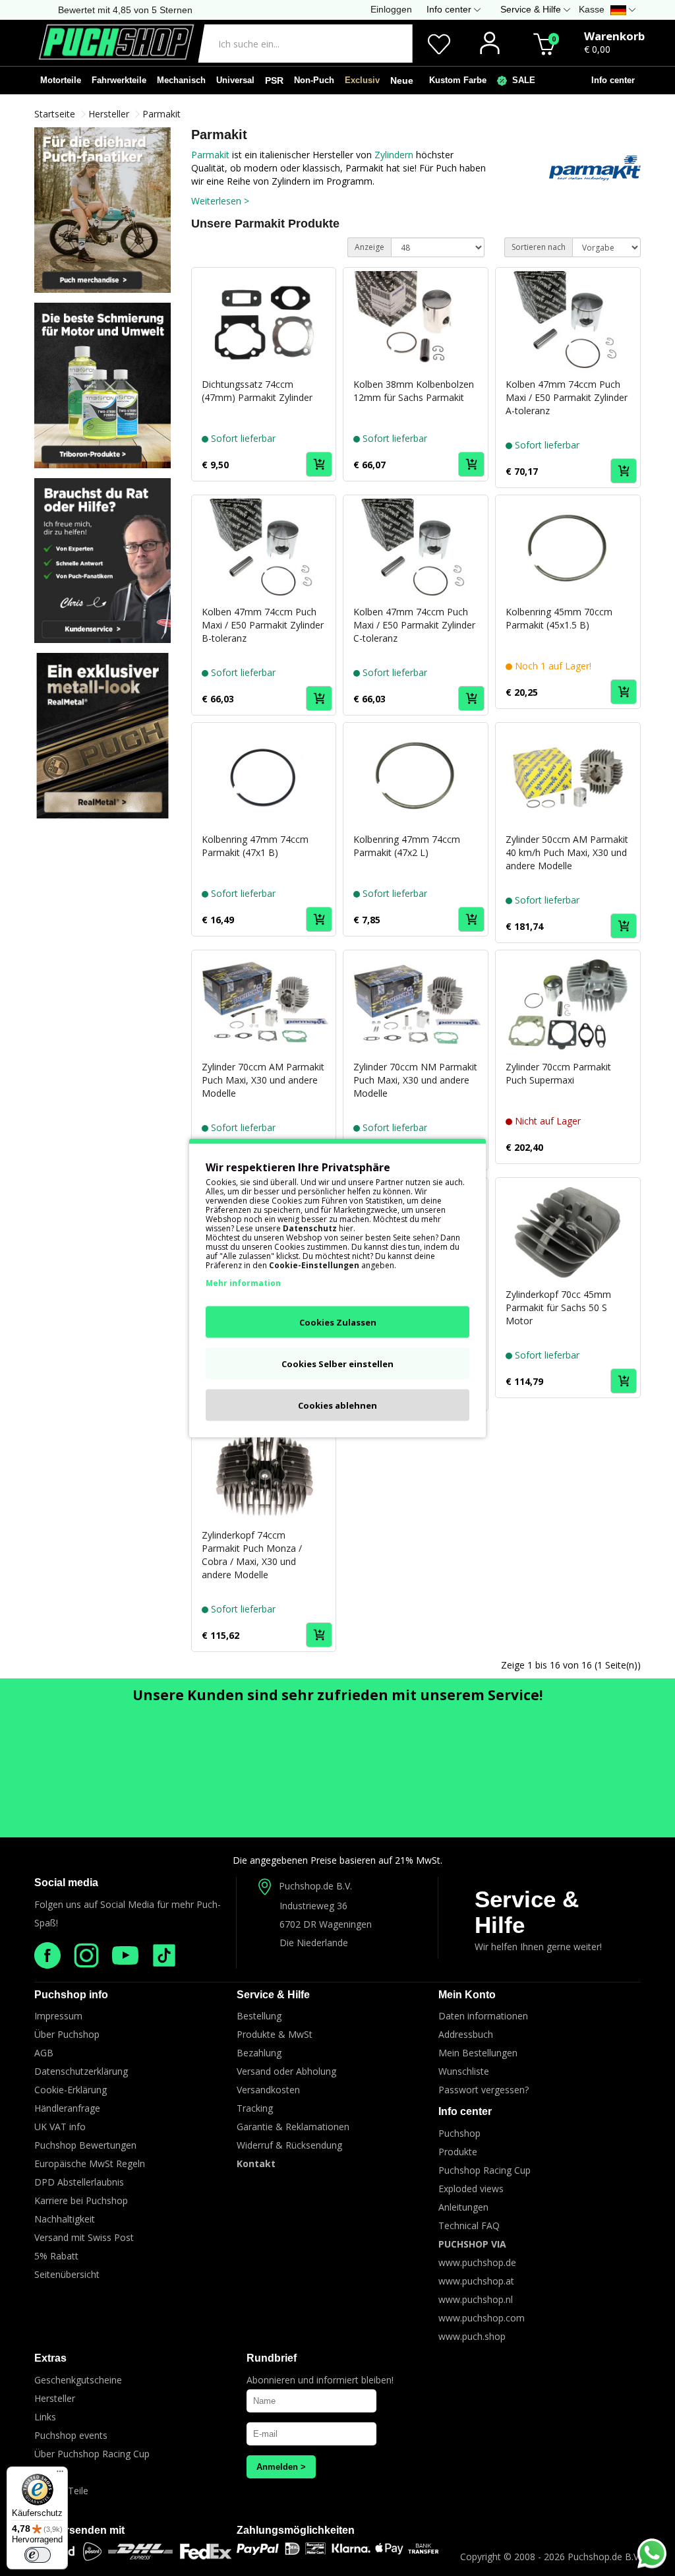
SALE (521, 80)
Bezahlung (259, 2053)
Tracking (255, 2108)
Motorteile (61, 80)
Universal (235, 80)
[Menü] (60, 2474)
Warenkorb (614, 36)
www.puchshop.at (476, 2281)
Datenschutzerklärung (81, 2071)
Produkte (458, 2152)
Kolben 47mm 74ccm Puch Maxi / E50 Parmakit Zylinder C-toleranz (414, 625)
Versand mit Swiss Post (84, 2237)
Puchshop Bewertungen (85, 2145)
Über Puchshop (67, 2034)
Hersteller (109, 114)
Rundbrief (272, 2358)
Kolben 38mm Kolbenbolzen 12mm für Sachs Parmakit (414, 391)
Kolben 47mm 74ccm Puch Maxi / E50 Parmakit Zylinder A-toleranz (567, 397)
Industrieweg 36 (313, 1906)
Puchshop (459, 2133)
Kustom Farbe (455, 80)
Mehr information (243, 1283)
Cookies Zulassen (338, 1322)
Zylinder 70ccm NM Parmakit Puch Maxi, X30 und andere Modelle (415, 1080)
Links (45, 2417)
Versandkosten (268, 2090)
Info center (610, 80)
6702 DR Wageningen (326, 1924)
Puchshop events (71, 2435)
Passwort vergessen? (484, 2090)
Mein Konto (467, 1995)
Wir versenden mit (79, 2530)
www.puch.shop (472, 2336)
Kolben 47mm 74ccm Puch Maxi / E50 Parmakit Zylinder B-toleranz (263, 625)
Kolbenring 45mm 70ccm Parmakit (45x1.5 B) (559, 618)
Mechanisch (181, 80)
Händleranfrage (67, 2108)
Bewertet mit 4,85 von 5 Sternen (125, 10)
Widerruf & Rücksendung (289, 2145)
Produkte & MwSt (275, 2034)
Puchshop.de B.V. (315, 1886)
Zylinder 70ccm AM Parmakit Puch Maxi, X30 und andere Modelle (263, 1080)
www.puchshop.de (477, 2262)
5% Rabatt (56, 2256)
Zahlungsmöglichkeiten (296, 2530)
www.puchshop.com (482, 2318)
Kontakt (256, 2163)
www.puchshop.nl (476, 2299)
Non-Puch (314, 80)
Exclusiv (362, 80)
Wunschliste (464, 2071)
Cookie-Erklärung (71, 2090)
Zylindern (395, 155)
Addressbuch (466, 2034)
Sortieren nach (539, 247)
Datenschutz (310, 1228)
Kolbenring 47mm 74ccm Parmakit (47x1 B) (255, 846)
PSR (274, 80)
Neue (402, 80)
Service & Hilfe (527, 1912)
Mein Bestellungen (478, 2053)
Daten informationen (483, 2016)
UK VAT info (60, 2127)
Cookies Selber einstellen (337, 1364)
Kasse (592, 9)
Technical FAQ (469, 2225)
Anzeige (369, 247)
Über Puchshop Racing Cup (92, 2454)
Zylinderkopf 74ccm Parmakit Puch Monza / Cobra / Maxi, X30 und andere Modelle (252, 1555)
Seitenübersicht (67, 2274)
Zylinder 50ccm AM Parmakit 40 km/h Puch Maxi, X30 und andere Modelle (567, 852)
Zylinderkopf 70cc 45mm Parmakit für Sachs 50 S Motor (558, 1307)
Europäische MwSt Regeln (90, 2163)
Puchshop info (71, 1995)
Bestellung (259, 2016)
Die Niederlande (314, 1943)
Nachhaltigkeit (65, 2219)
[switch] (38, 2555)
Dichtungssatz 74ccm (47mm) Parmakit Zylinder (257, 391)
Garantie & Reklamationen (293, 2127)
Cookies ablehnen (337, 1405)
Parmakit (161, 114)
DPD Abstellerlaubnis (79, 2182)
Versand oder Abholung (286, 2071)
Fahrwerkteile (119, 80)
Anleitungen (463, 2207)
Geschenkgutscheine (78, 2380)
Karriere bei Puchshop (81, 2200)
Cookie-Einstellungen (314, 1265)
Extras (50, 2358)
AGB (44, 2053)
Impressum (58, 2016)
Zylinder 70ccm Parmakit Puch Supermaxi (558, 1073)
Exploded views (471, 2189)
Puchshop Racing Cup (484, 2170)
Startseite (55, 114)
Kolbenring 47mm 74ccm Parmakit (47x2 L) (407, 846)
